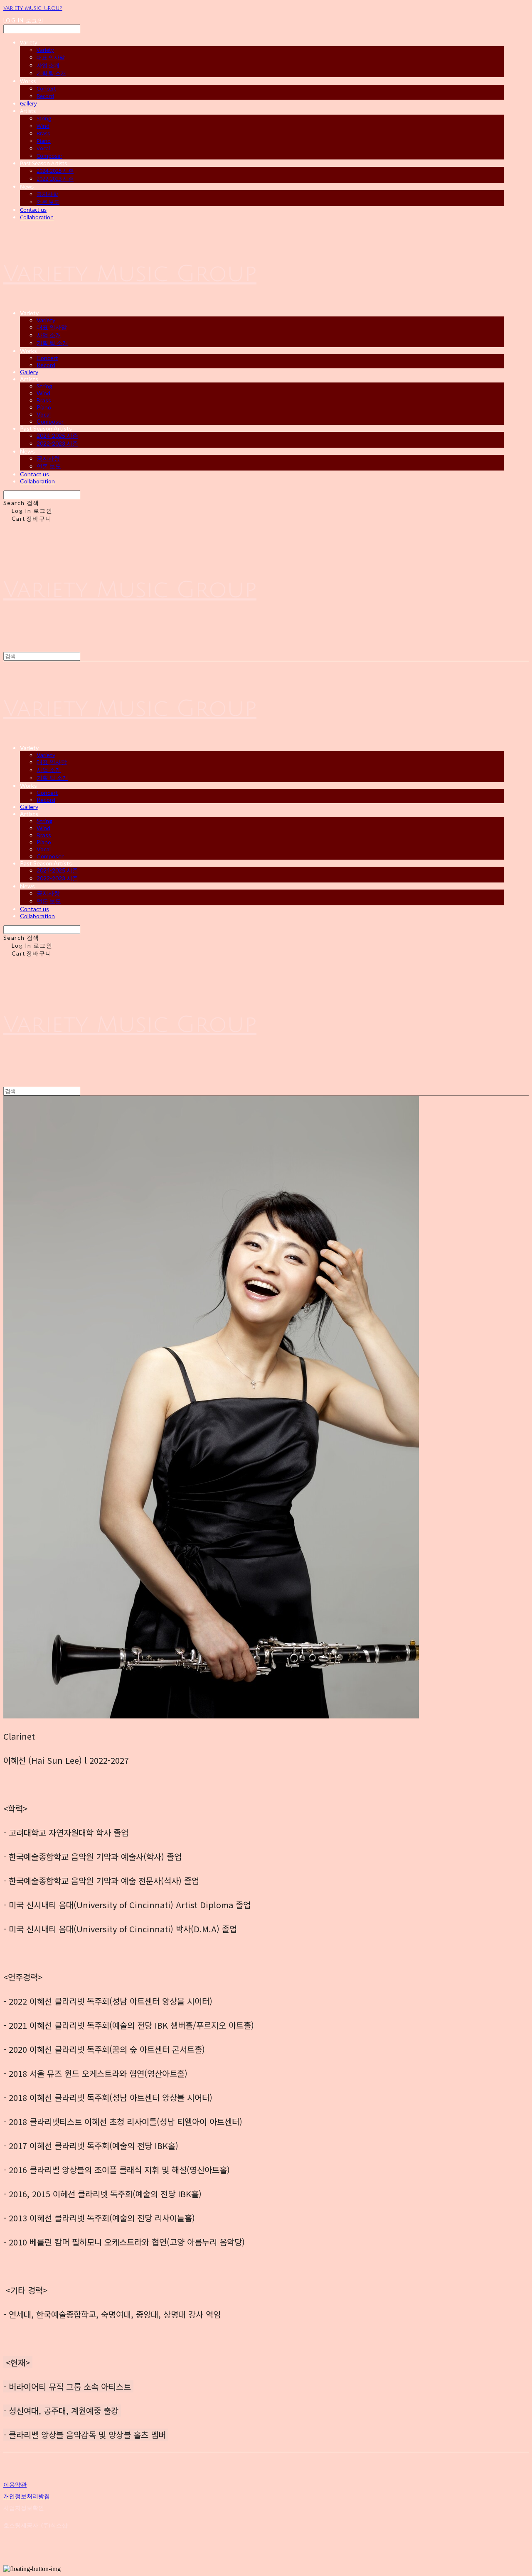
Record (45, 96)
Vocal (43, 148)
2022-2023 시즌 (55, 179)
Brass (43, 133)
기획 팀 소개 (51, 73)
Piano (44, 141)
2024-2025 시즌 (55, 171)
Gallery (28, 103)
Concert (46, 88)
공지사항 (47, 194)
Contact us (33, 210)
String (44, 118)
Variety (45, 50)
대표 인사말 (51, 57)
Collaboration (37, 217)
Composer (49, 156)
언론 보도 (48, 202)
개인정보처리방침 (27, 2496)
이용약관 (15, 2484)
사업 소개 (48, 65)
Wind (43, 126)
